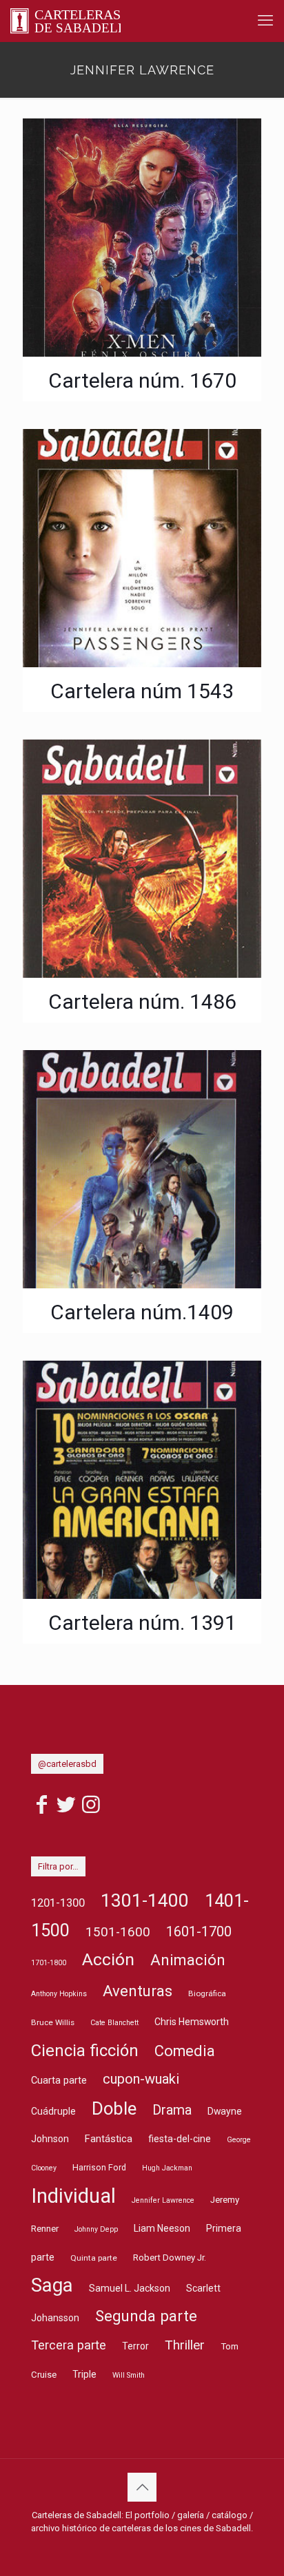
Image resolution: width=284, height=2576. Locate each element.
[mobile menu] (265, 21)
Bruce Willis (53, 2022)
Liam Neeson (162, 2228)
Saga (52, 2285)
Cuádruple (53, 2111)
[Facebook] (41, 1809)
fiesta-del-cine (180, 2139)
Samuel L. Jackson (130, 2288)
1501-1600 (118, 1932)
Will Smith (129, 2375)
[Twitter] (66, 1809)
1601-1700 (199, 1931)
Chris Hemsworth (192, 2022)
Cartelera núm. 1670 (142, 380)
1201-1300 (58, 1903)
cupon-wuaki (141, 2079)
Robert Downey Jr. (170, 2258)
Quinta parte (94, 2258)
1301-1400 (145, 1900)
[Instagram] (91, 1809)
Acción (108, 1959)
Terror (135, 2346)
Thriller (185, 2345)
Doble (114, 2108)
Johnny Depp (96, 2229)
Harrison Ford (99, 2167)
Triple (84, 2374)
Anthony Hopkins (59, 1994)
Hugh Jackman (167, 2168)
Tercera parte (69, 2345)
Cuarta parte (59, 2081)
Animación (188, 1960)
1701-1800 (49, 1963)
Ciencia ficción (85, 2051)
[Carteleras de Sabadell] (65, 21)
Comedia (185, 2051)
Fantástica (109, 2139)
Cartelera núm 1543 (142, 691)
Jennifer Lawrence (163, 2200)
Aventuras (138, 1991)
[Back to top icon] (142, 2487)
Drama (172, 2110)
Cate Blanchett (114, 2023)
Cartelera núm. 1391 (142, 1623)
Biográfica (207, 1993)
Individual (73, 2196)
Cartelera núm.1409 (142, 1312)
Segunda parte (146, 2316)
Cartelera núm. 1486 (142, 1002)
